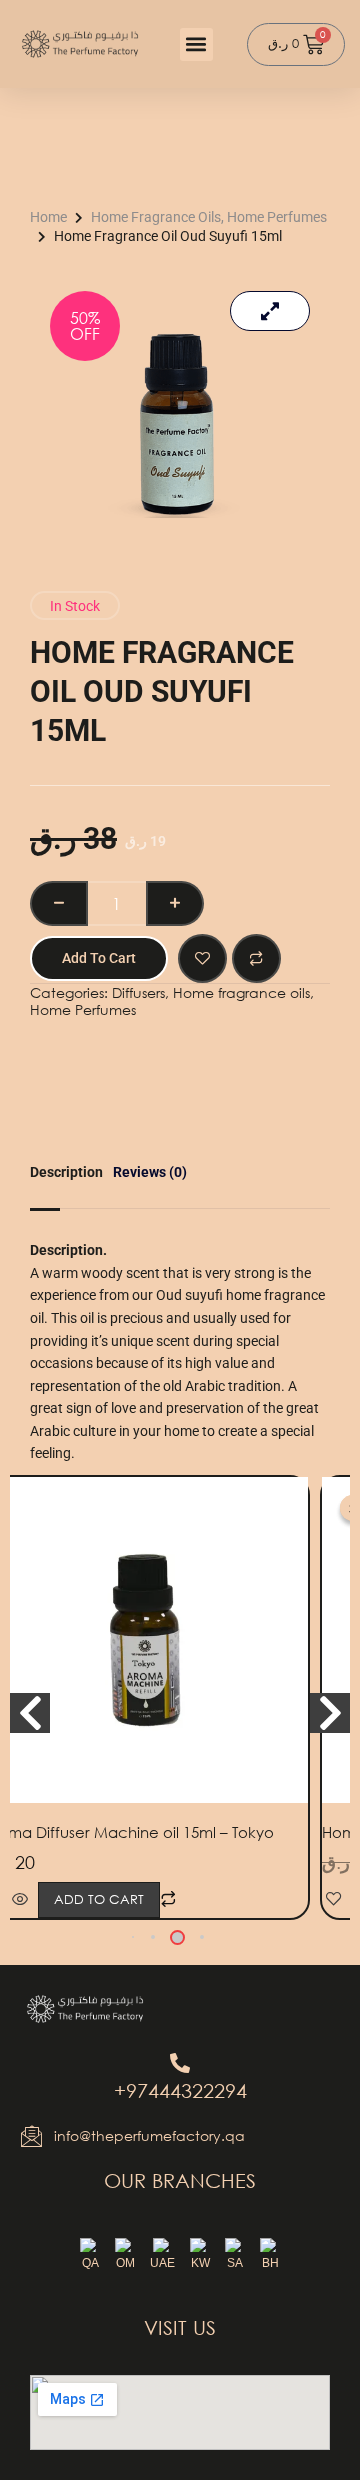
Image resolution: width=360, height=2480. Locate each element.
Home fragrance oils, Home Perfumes (209, 217)
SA (235, 2263)
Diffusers (138, 992)
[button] (196, 44)
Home (48, 217)
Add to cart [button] (99, 1899)
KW (200, 2263)
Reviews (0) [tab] (150, 1172)
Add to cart (99, 958)
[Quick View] (20, 1899)
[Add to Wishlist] (202, 958)
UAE (162, 2263)
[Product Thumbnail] (270, 311)
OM (125, 2263)
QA (90, 2263)
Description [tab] (66, 1172)
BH (270, 2263)
